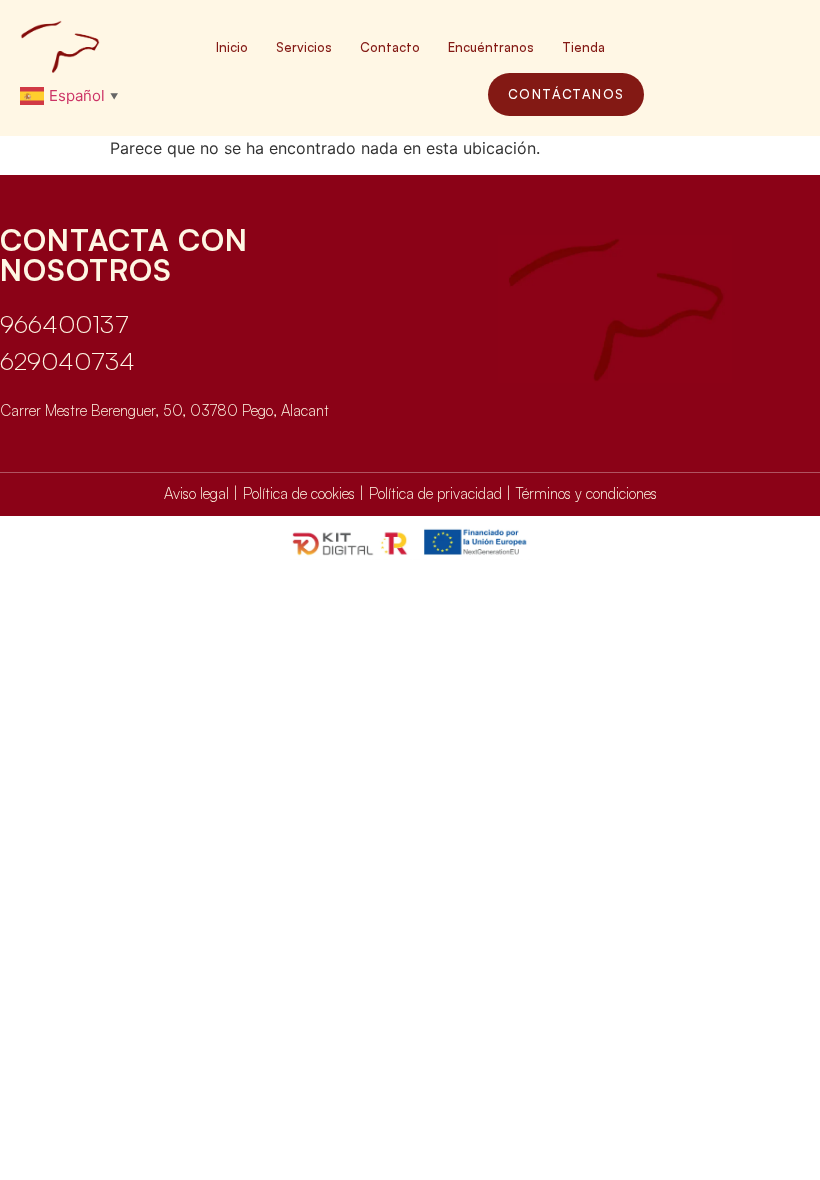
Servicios (304, 47)
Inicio (232, 47)
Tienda (583, 47)
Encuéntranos (491, 47)
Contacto (390, 47)
